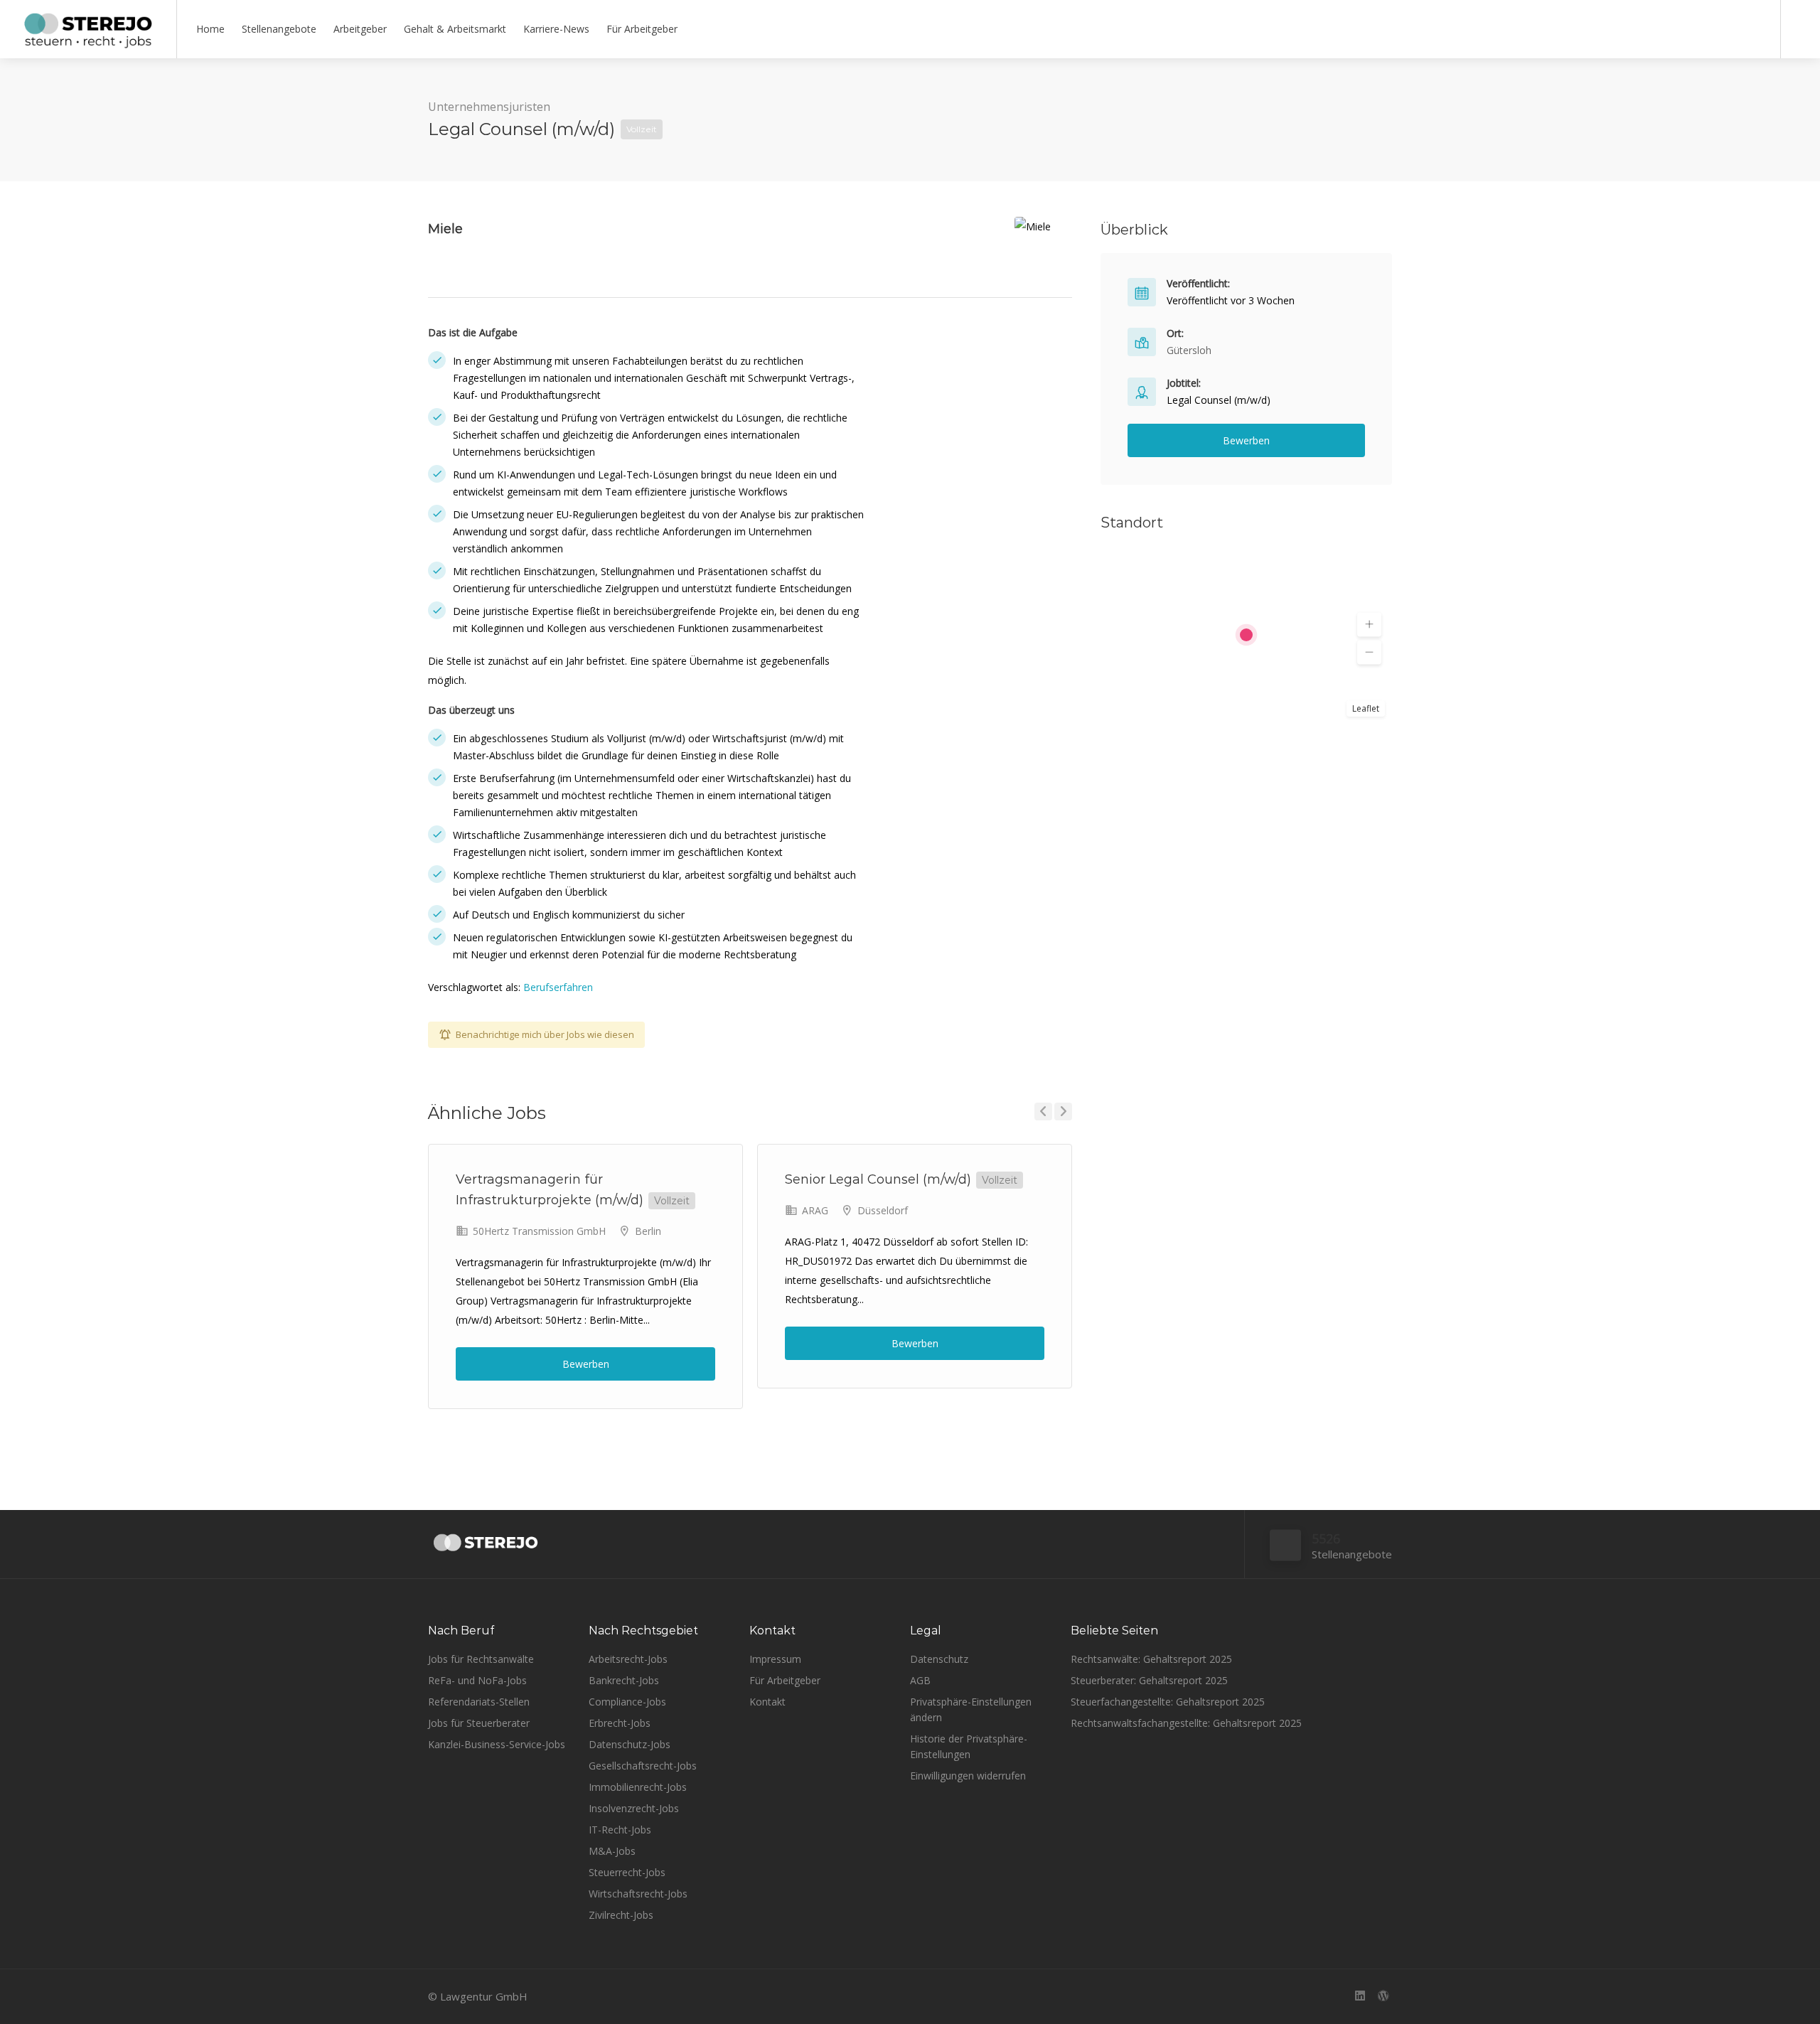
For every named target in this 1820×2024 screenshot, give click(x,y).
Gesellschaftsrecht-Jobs (643, 1766)
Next (1063, 1112)
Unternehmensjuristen (489, 107)
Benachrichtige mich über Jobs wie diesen (545, 1034)
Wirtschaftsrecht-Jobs (638, 1894)
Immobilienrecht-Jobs (638, 1787)
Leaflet (1366, 708)
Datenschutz (939, 1659)
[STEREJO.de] (88, 43)
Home (210, 29)
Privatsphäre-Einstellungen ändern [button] (971, 1709)
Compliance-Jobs (627, 1702)
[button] (1369, 625)
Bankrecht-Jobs (624, 1680)
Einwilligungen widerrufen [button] (968, 1776)
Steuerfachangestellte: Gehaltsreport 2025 (1168, 1702)
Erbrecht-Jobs (620, 1723)
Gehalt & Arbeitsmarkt (455, 29)
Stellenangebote (279, 29)
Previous (1043, 1112)
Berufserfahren (558, 987)
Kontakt (767, 1702)
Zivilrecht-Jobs (621, 1915)
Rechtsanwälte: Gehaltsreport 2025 (1151, 1659)
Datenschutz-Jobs (630, 1744)
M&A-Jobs (612, 1851)
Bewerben (586, 1364)
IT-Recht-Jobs (620, 1830)
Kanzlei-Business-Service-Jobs (497, 1744)
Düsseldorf (883, 1210)
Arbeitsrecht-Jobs (628, 1659)
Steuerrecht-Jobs (627, 1872)
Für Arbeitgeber (642, 29)
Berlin (648, 1231)
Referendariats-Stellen (479, 1702)
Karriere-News (556, 29)
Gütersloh (1189, 350)
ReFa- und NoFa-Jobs (477, 1680)
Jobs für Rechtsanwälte (481, 1659)
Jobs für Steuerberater (479, 1723)
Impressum (775, 1659)
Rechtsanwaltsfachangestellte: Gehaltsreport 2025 (1186, 1723)
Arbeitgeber (360, 29)
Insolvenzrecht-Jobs (634, 1808)
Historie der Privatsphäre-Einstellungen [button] (969, 1746)
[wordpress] (1383, 1997)
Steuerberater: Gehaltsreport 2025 (1149, 1680)
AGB (920, 1680)
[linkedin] (1360, 1997)
